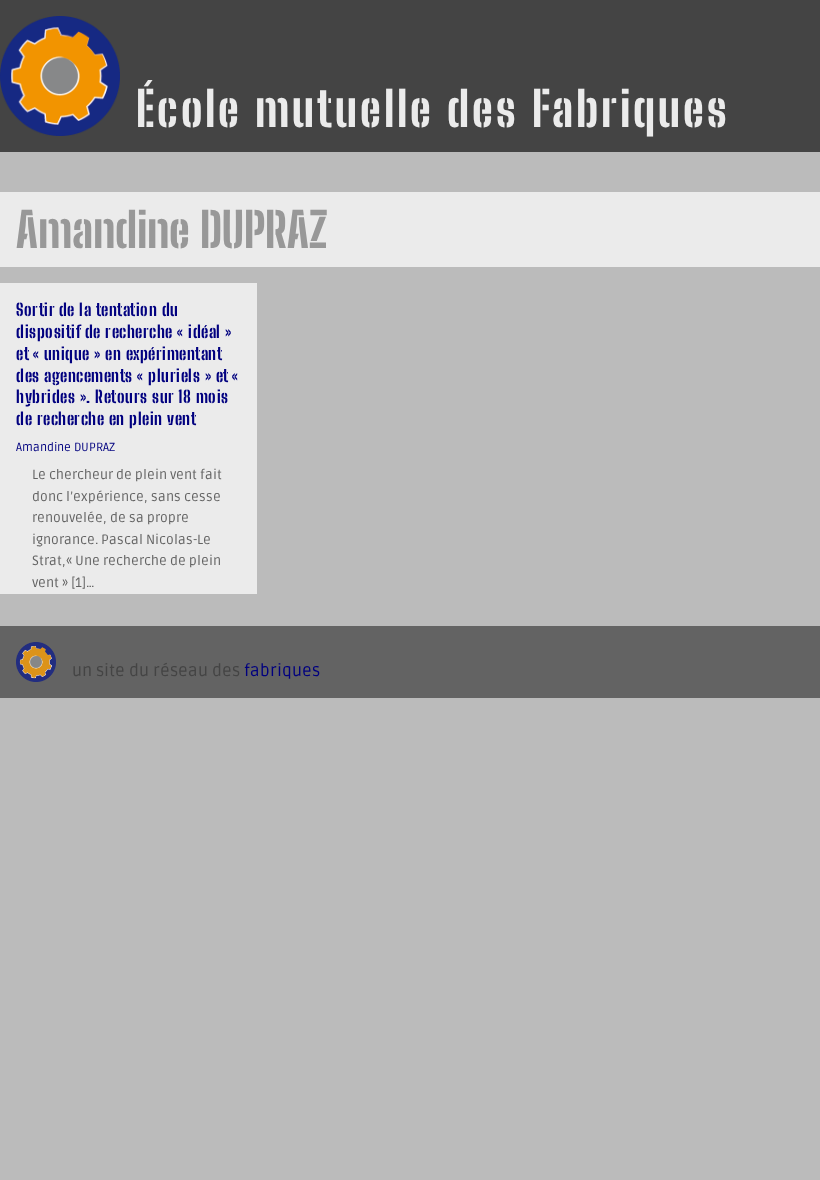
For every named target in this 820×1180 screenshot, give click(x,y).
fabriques (282, 671)
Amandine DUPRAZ (65, 447)
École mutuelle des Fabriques (433, 108)
